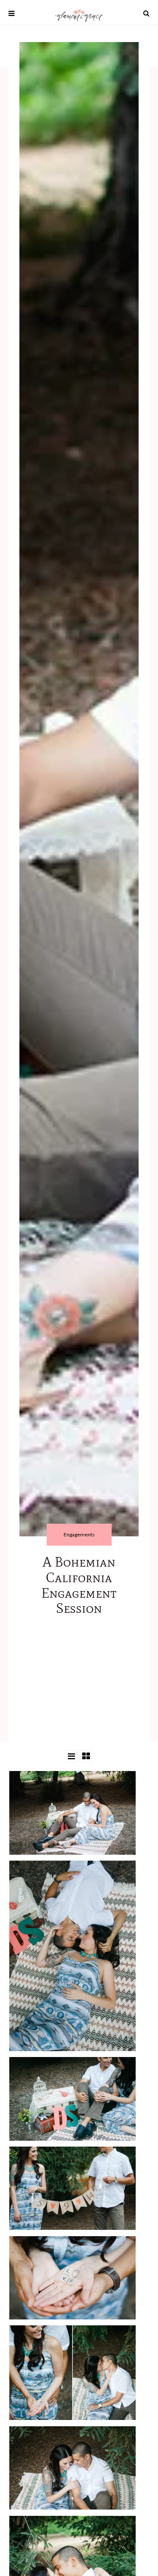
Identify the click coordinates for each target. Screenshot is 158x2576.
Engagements (79, 1534)
